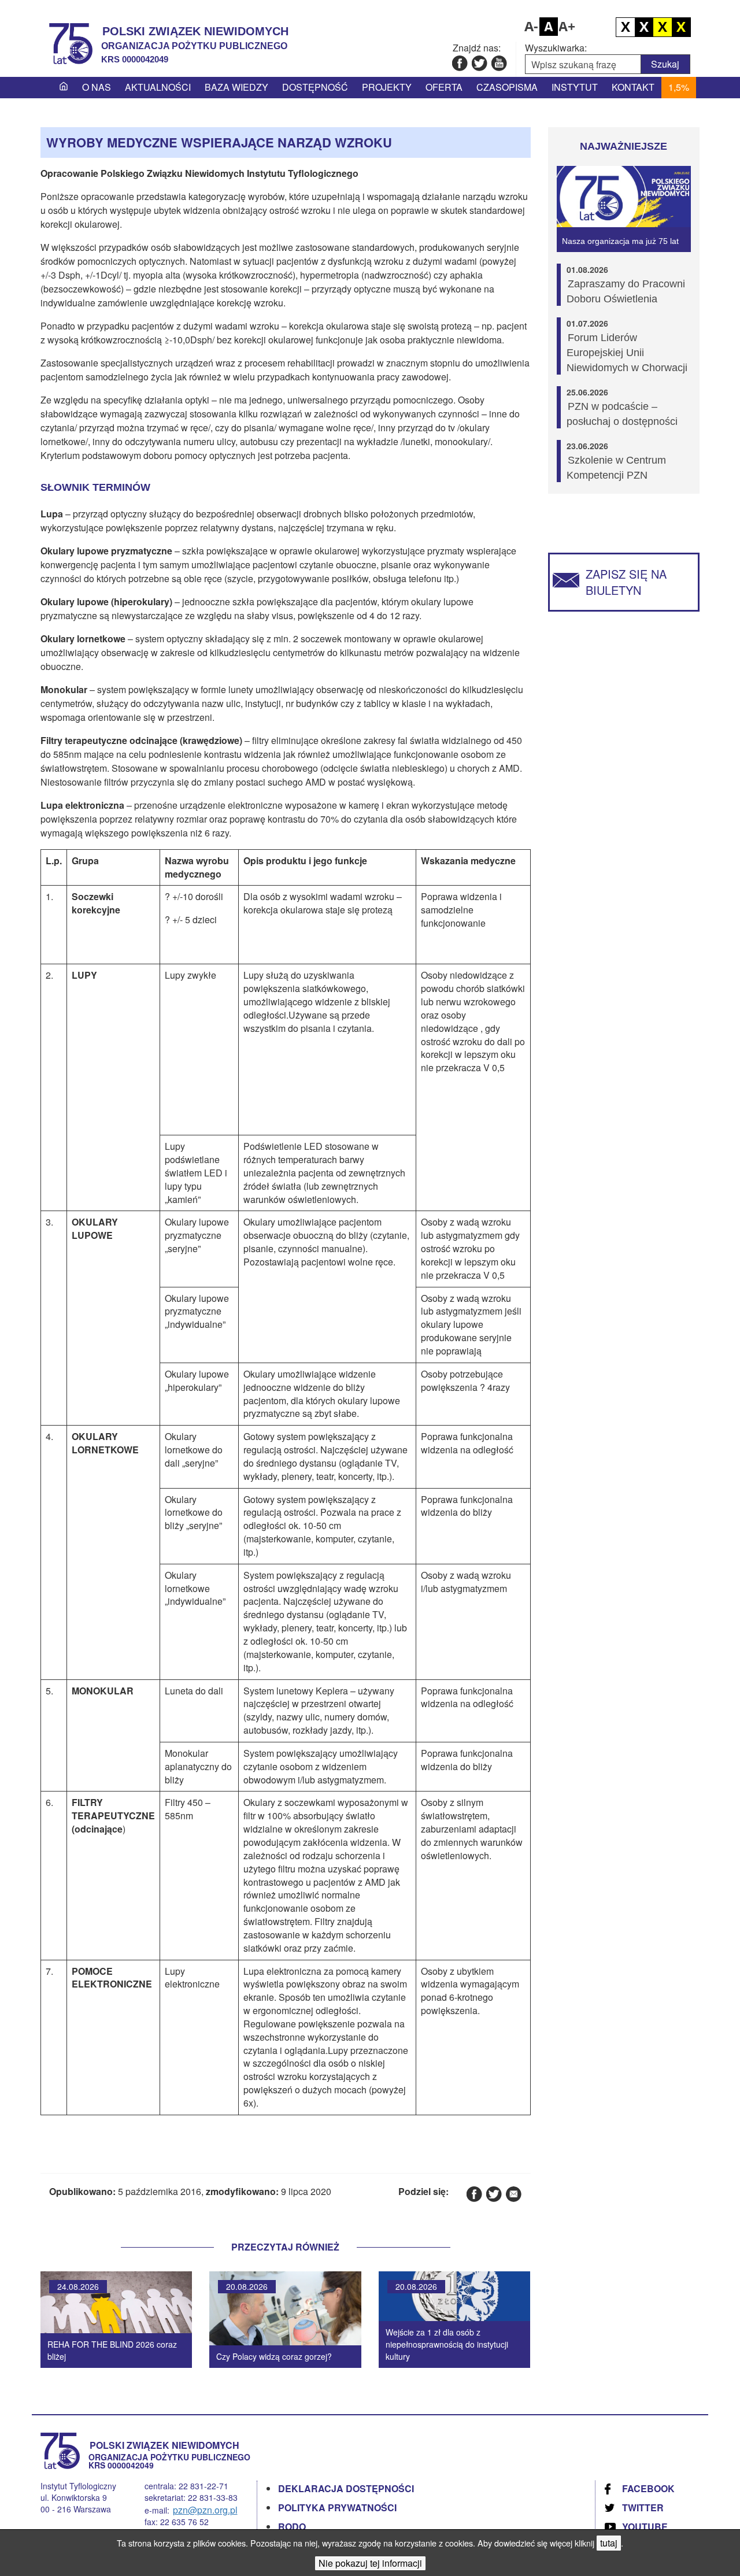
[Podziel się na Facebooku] (474, 2194)
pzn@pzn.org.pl (205, 2510)
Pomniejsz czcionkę (530, 27)
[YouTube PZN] (499, 63)
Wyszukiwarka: (556, 48)
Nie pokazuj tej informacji (370, 2563)
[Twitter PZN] (479, 63)
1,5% (679, 87)
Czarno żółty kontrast (663, 27)
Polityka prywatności (337, 2507)
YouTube (645, 2527)
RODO (292, 2527)
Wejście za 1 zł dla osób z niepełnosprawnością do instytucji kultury (447, 2344)
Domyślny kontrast (626, 27)
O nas (97, 87)
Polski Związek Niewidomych (195, 31)
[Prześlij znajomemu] (513, 2194)
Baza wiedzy (236, 87)
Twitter (643, 2507)
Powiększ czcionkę (567, 27)
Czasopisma (507, 87)
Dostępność (315, 87)
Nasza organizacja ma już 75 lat (620, 241)
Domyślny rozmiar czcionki (549, 27)
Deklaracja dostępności (346, 2488)
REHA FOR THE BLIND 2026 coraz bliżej (112, 2350)
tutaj (609, 2543)
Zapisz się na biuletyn (626, 582)
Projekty (387, 87)
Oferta (444, 87)
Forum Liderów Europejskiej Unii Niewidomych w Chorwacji (627, 353)
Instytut (575, 87)
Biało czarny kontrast (644, 27)
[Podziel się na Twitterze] (493, 2194)
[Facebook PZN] (459, 63)
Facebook (648, 2488)
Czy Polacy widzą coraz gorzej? (274, 2356)
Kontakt (633, 87)
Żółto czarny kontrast (681, 27)
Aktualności (158, 87)
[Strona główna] (64, 87)
